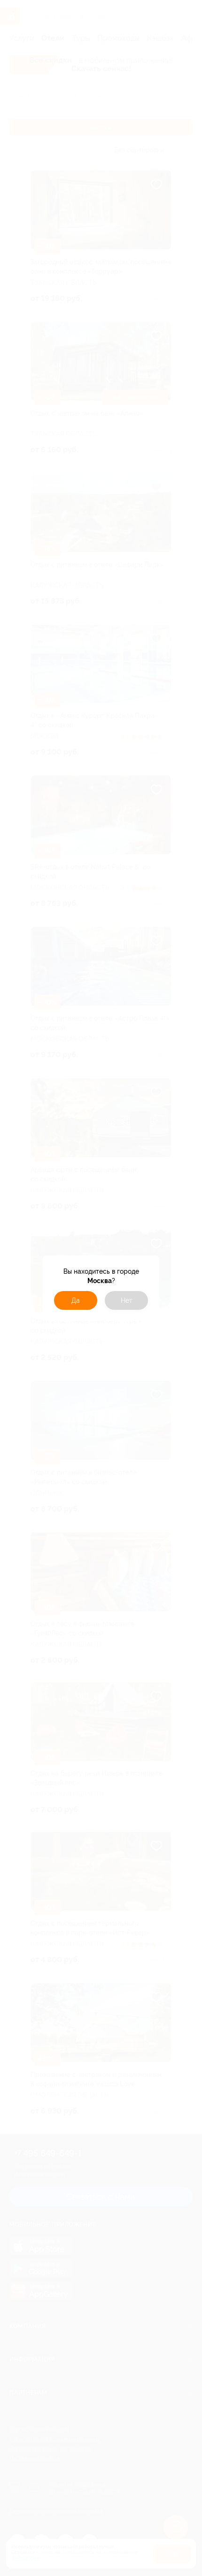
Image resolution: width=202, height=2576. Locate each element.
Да (76, 1300)
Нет (127, 1300)
